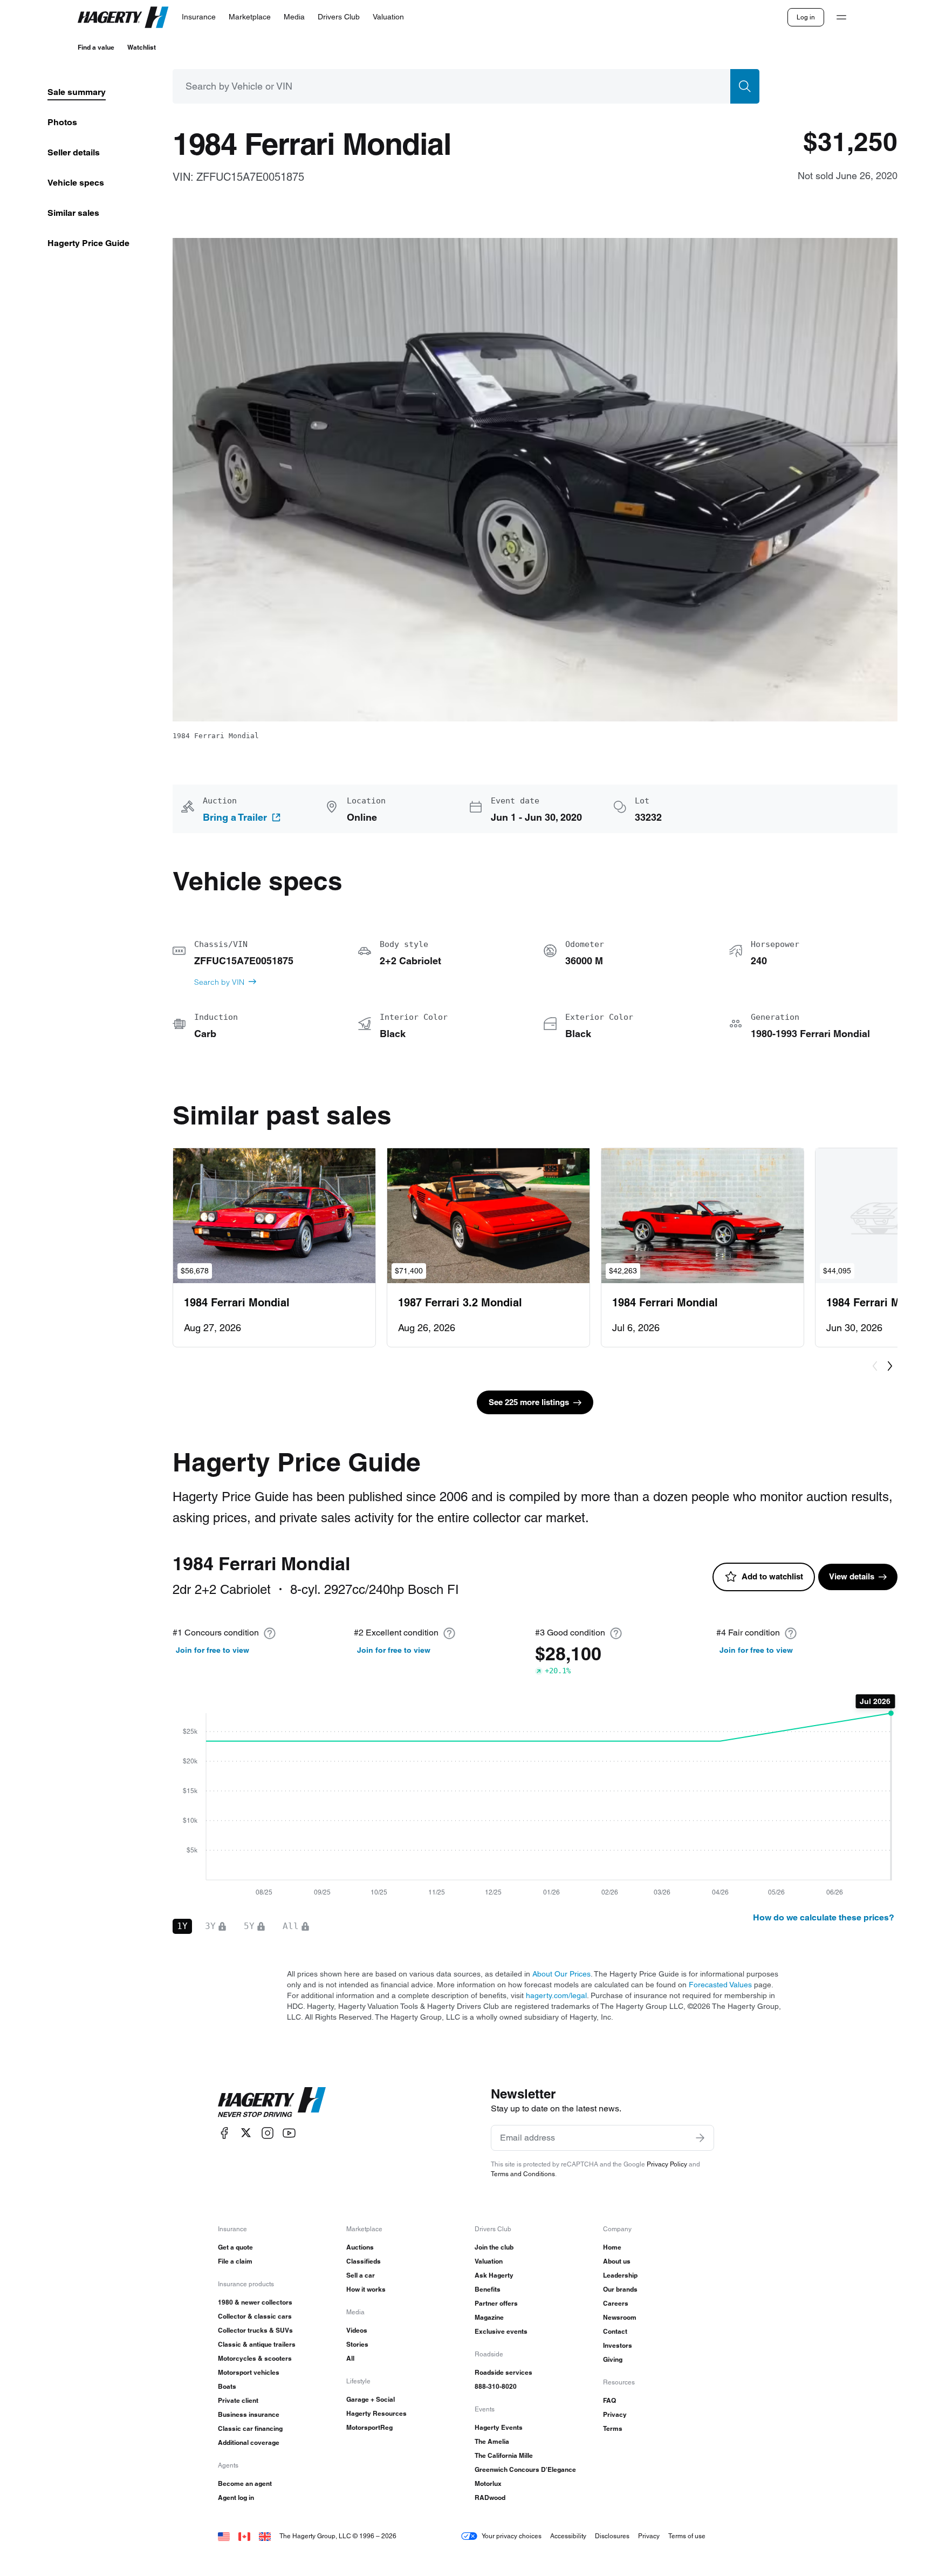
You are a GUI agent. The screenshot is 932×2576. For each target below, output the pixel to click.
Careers (616, 2303)
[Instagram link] (268, 2133)
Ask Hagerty (494, 2275)
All (350, 2358)
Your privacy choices (512, 2536)
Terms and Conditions (523, 2174)
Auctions (360, 2247)
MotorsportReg (369, 2427)
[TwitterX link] (246, 2133)
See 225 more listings (529, 1402)
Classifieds (364, 2261)
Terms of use (687, 2536)
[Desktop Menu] (841, 17)
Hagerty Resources (376, 2413)
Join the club (494, 2247)
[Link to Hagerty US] (224, 2536)
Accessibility (568, 2536)
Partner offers (496, 2303)
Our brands (620, 2289)
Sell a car (361, 2275)
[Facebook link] (224, 2133)
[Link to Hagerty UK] (265, 2536)
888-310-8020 (496, 2386)
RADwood (490, 2497)
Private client (238, 2400)
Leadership (620, 2275)
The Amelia (492, 2441)
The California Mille (504, 2455)
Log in (806, 17)
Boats (227, 2386)
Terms (613, 2428)
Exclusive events (501, 2331)
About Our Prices (561, 1974)
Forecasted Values (720, 1985)
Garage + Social (371, 2399)
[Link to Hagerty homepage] (272, 2102)
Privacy (615, 2414)
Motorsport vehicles (249, 2372)
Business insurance (249, 2414)
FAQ (609, 2400)
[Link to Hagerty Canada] (244, 2536)
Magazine (489, 2317)
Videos (357, 2330)
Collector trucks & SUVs (255, 2330)
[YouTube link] (289, 2133)
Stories (357, 2344)
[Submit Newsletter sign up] (700, 2138)
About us (617, 2261)
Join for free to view (213, 1650)
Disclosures (612, 2536)
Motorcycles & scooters (255, 2358)
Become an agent (245, 2483)
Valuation (489, 2261)
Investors (618, 2345)
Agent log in (236, 2497)
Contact (615, 2331)
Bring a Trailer (235, 817)
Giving (613, 2359)
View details (852, 1576)
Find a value (96, 47)
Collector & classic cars (255, 2316)
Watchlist (142, 47)
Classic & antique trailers (257, 2344)
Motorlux (488, 2483)
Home (612, 2247)
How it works (366, 2289)
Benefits (488, 2289)
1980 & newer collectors (255, 2302)
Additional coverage (249, 2442)
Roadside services (503, 2372)
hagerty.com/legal (556, 1995)
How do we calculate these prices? (824, 1917)
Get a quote (235, 2247)
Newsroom (620, 2317)
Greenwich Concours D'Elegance (525, 2469)
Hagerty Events (499, 2427)
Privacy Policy (667, 2164)
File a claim (235, 2261)
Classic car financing (250, 2428)
